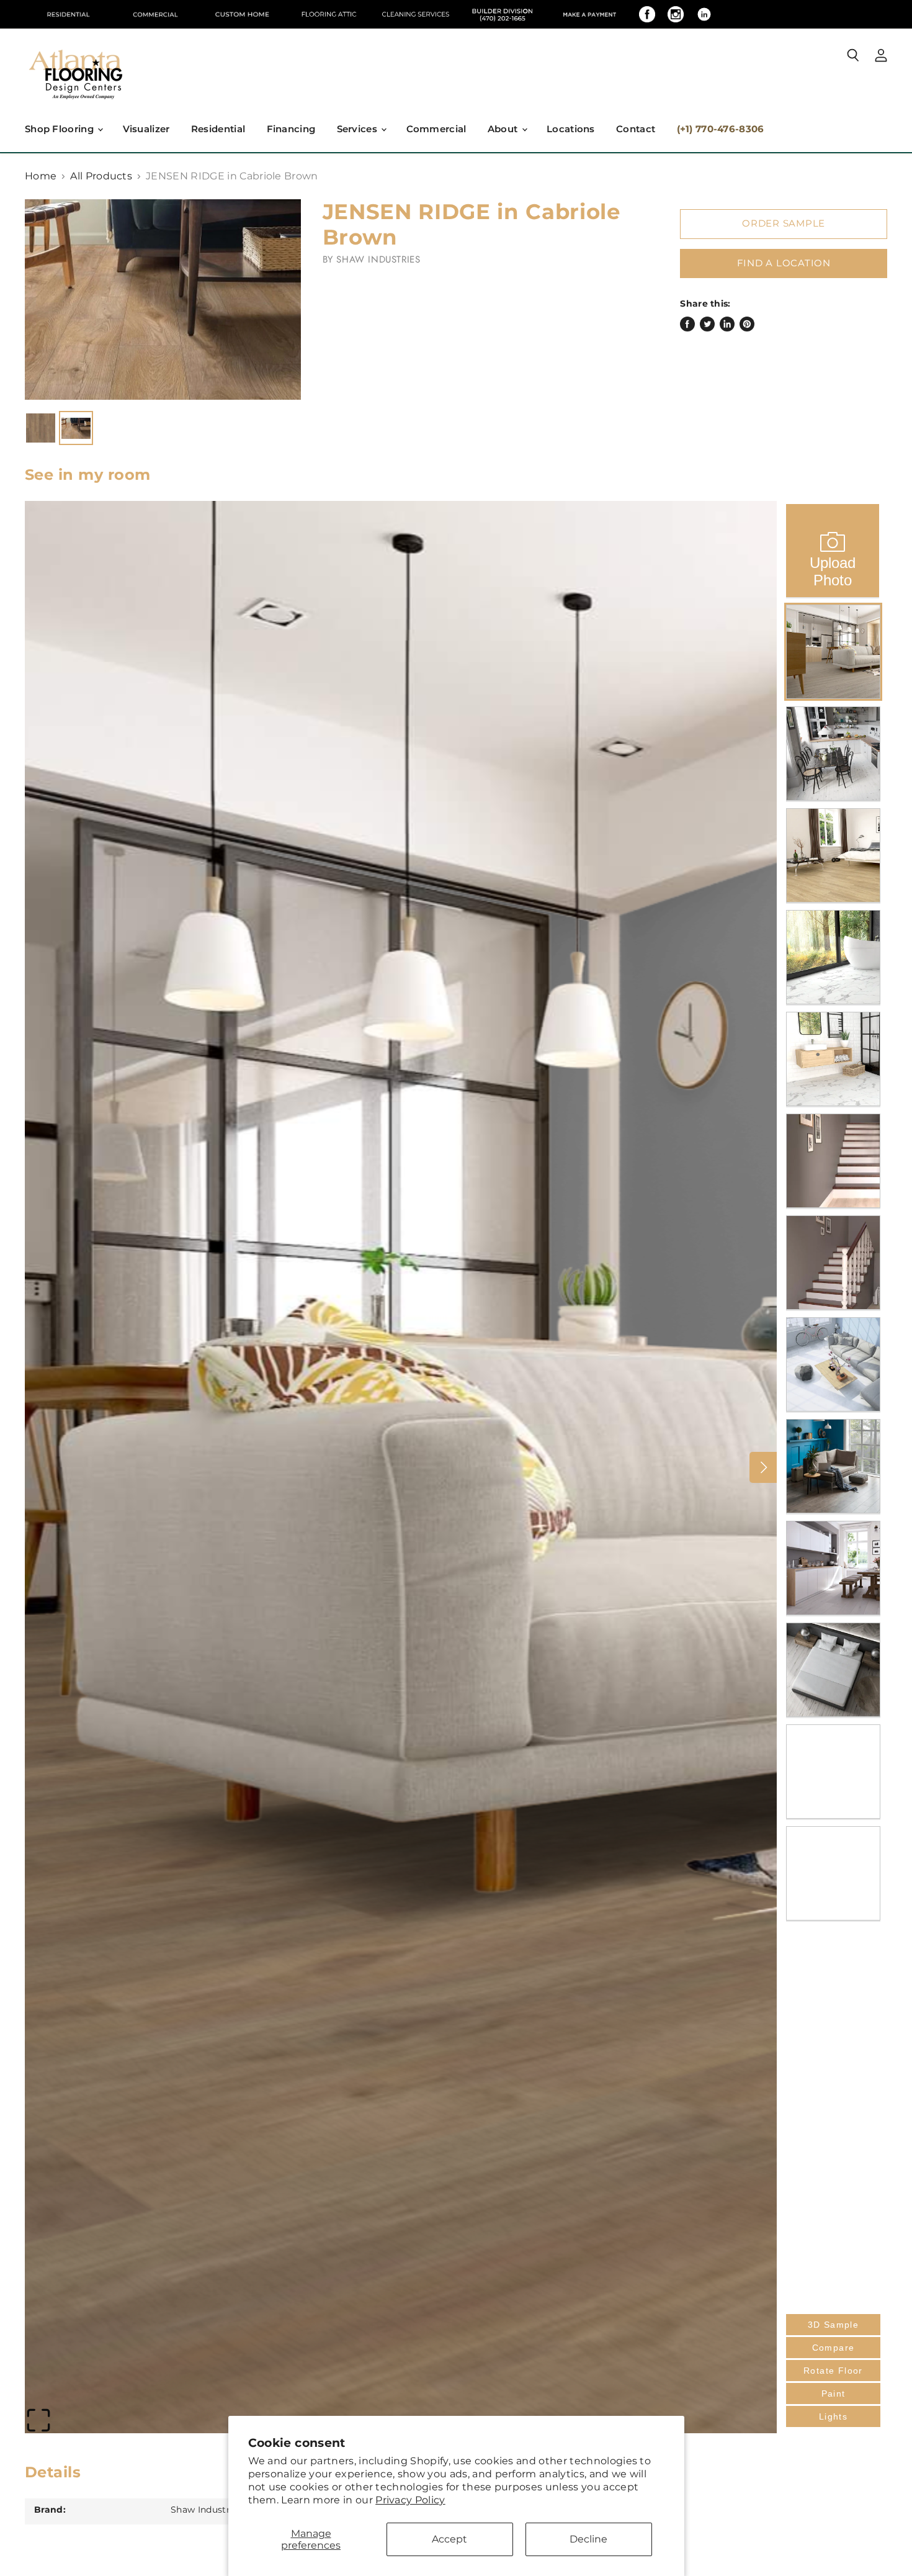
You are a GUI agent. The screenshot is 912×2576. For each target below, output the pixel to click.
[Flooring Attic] (329, 14)
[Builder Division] (503, 14)
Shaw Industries (378, 259)
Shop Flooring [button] (60, 129)
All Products (101, 176)
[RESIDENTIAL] (68, 14)
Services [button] (359, 129)
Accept (449, 2539)
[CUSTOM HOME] (242, 14)
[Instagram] (676, 14)
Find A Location (784, 263)
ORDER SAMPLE (784, 223)
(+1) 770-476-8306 (721, 129)
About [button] (504, 129)
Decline (588, 2539)
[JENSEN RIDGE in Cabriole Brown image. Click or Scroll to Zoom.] (163, 299)
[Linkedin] (704, 14)
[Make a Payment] (589, 14)
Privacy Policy (410, 2500)
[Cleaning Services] (416, 14)
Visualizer (146, 129)
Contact (636, 129)
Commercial (436, 129)
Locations (571, 129)
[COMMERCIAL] (155, 14)
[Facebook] (647, 14)
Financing (291, 129)
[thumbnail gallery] (41, 428)
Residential (218, 129)
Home (41, 176)
